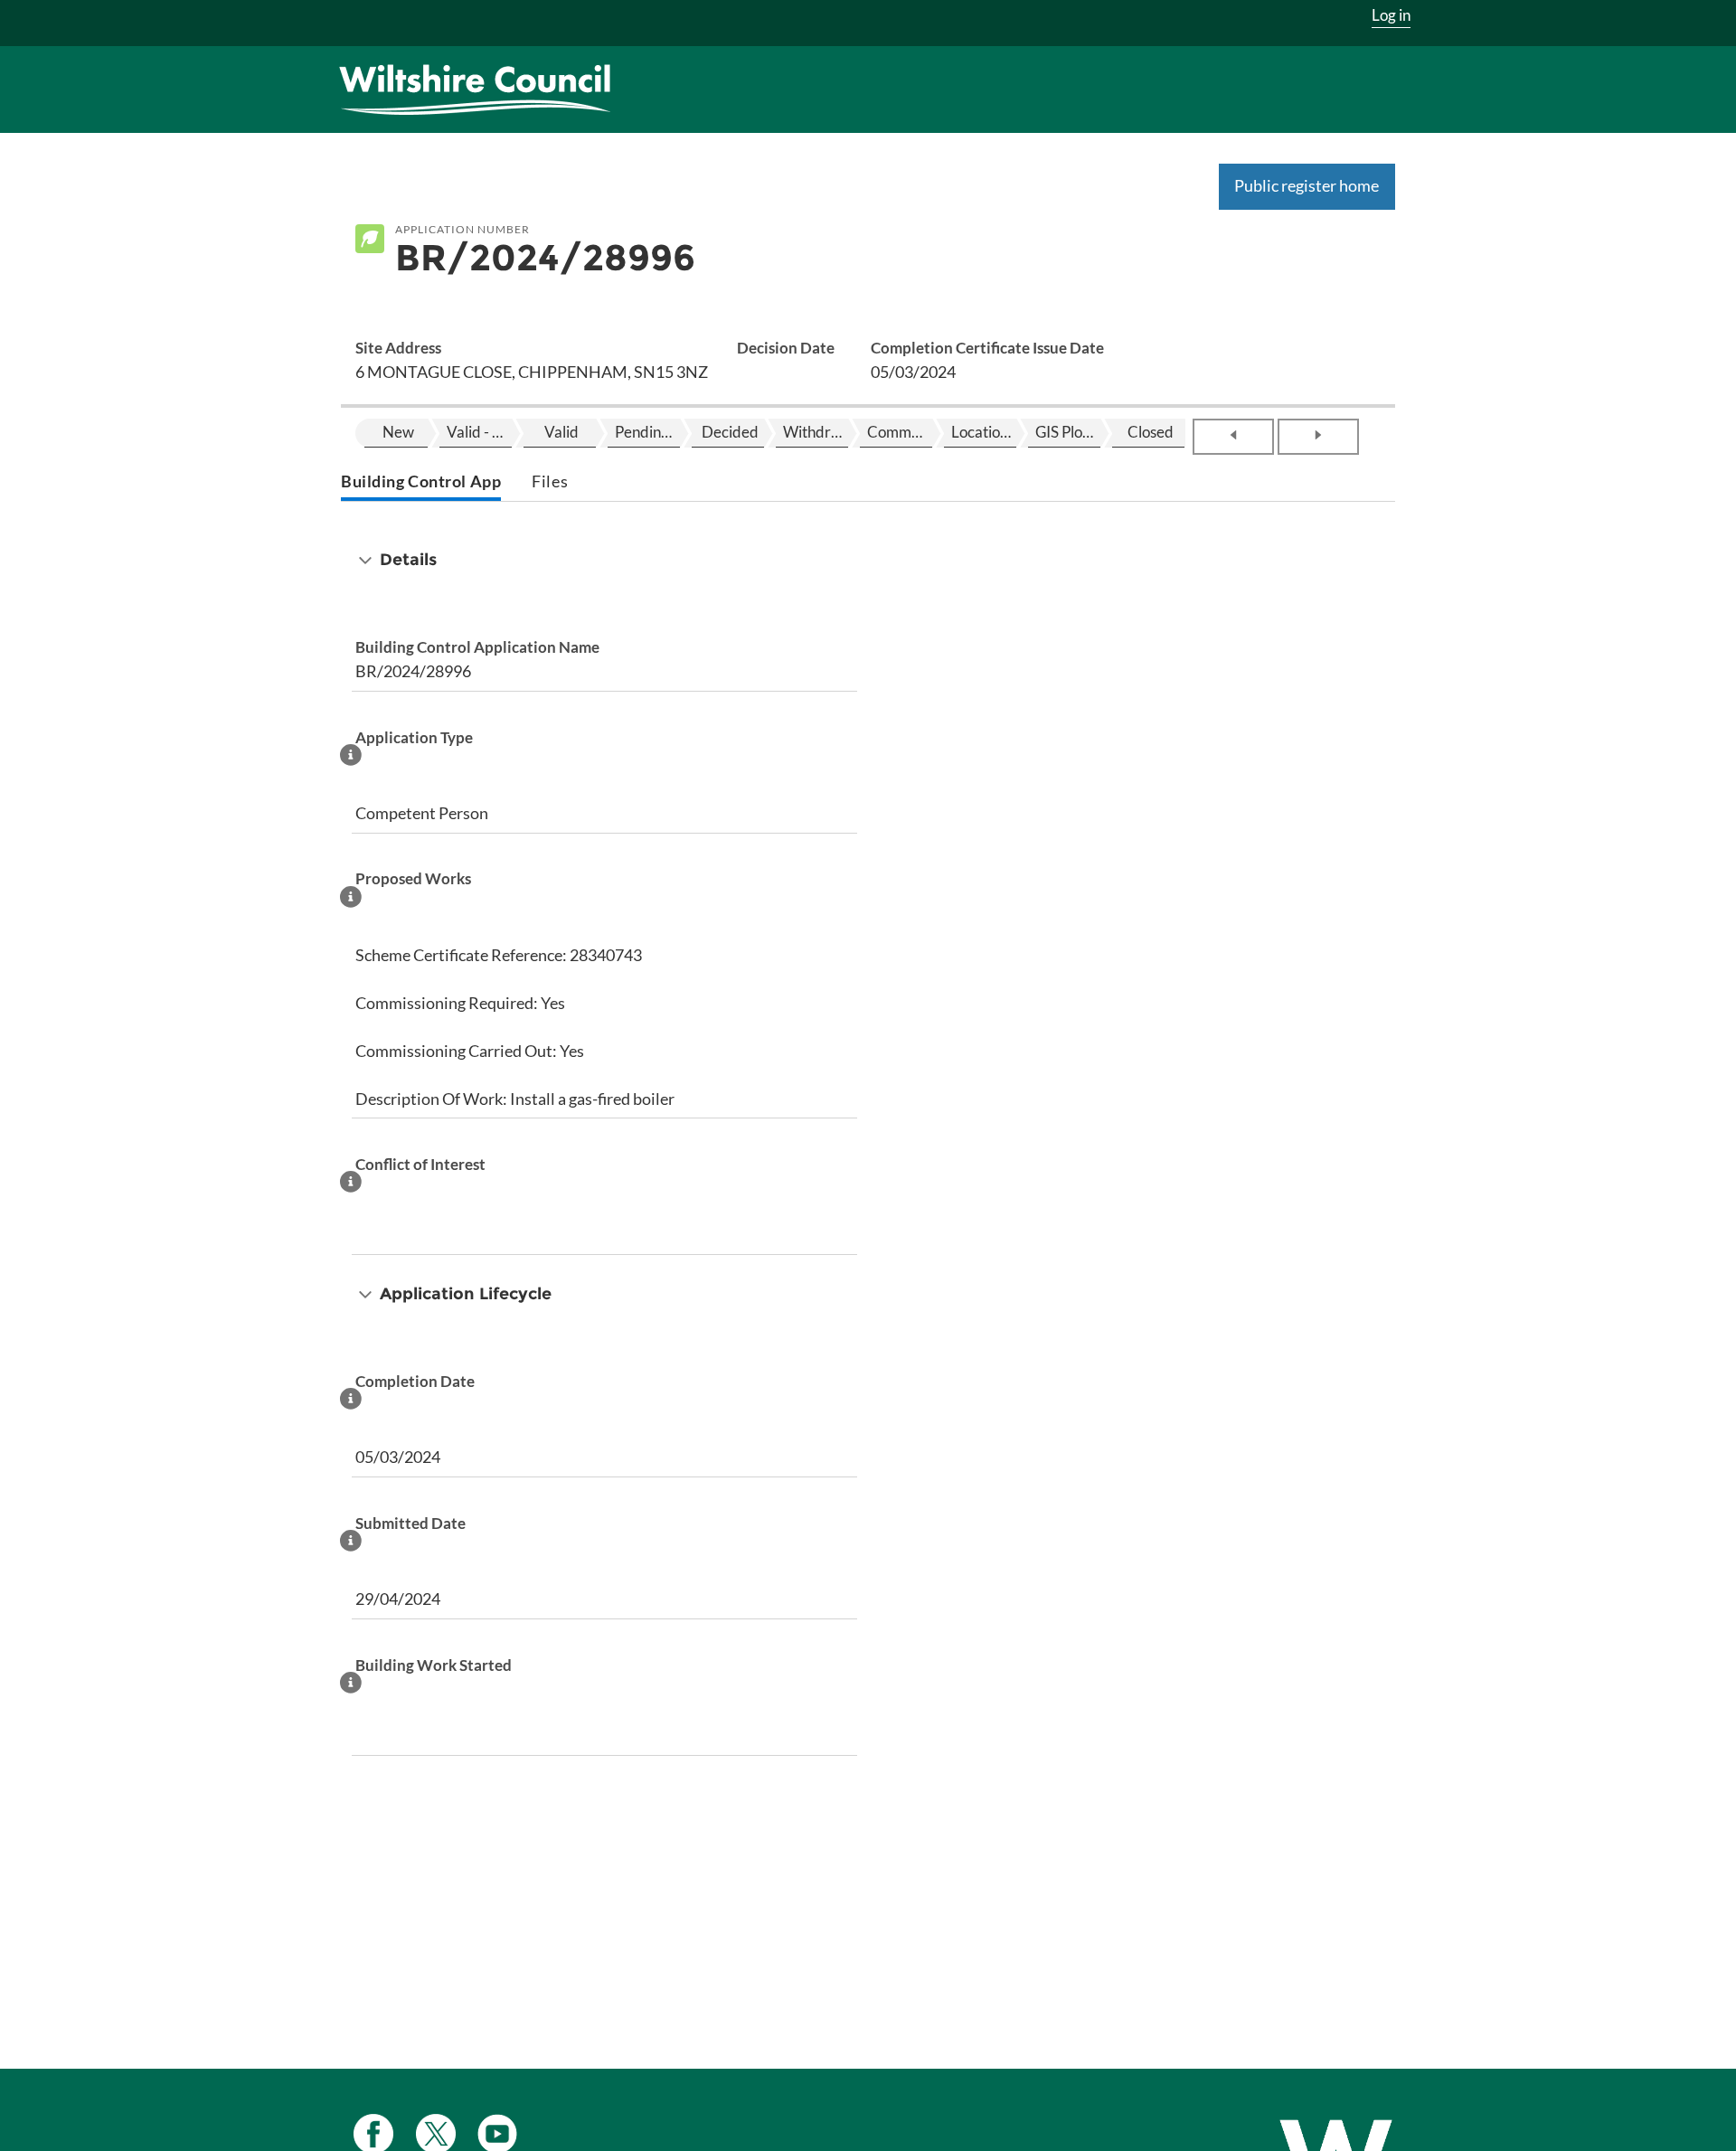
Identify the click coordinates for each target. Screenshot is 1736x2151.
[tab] (421, 483)
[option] (396, 433)
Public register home (1307, 185)
